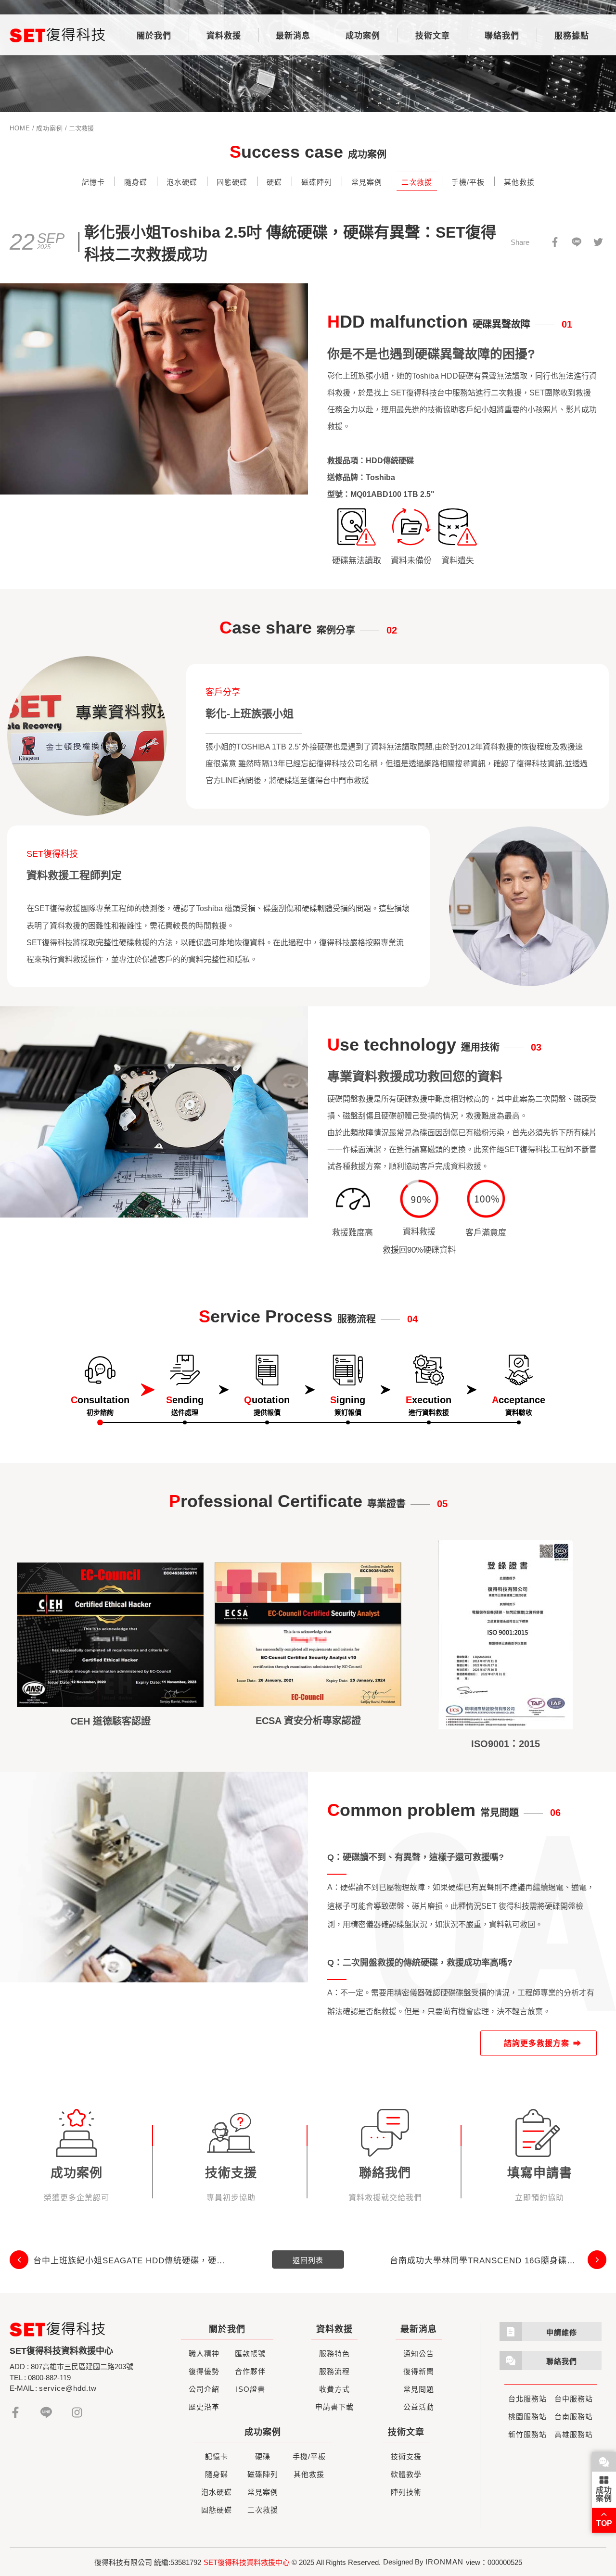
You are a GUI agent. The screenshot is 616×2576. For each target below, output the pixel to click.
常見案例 (367, 182)
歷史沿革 (204, 2407)
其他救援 (519, 182)
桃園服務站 (527, 2417)
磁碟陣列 (317, 182)
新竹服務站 (527, 2434)
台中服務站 (574, 2399)
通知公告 (419, 2354)
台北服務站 (527, 2399)
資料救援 (224, 36)
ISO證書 (250, 2389)
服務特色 (334, 2354)
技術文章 (433, 36)
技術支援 (406, 2456)
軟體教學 (406, 2474)
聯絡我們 (502, 36)
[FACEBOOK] (555, 242)
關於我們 (154, 36)
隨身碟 (136, 182)
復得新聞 (419, 2371)
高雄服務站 (574, 2434)
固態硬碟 (232, 182)
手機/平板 (468, 182)
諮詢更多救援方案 (537, 2043)
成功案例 (363, 36)
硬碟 (274, 182)
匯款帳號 (250, 2354)
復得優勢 (204, 2371)
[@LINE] (576, 242)
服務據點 (572, 36)
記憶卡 (93, 182)
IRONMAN (444, 2562)
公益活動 (419, 2407)
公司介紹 (204, 2389)
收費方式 (334, 2389)
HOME (20, 128)
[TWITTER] (598, 242)
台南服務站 (574, 2417)
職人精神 (204, 2354)
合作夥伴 (250, 2371)
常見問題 (419, 2389)
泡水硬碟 (182, 182)
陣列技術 (406, 2492)
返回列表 (308, 2260)
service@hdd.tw (68, 2388)
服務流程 (334, 2371)
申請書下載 (334, 2407)
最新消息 (293, 36)
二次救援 (417, 182)
